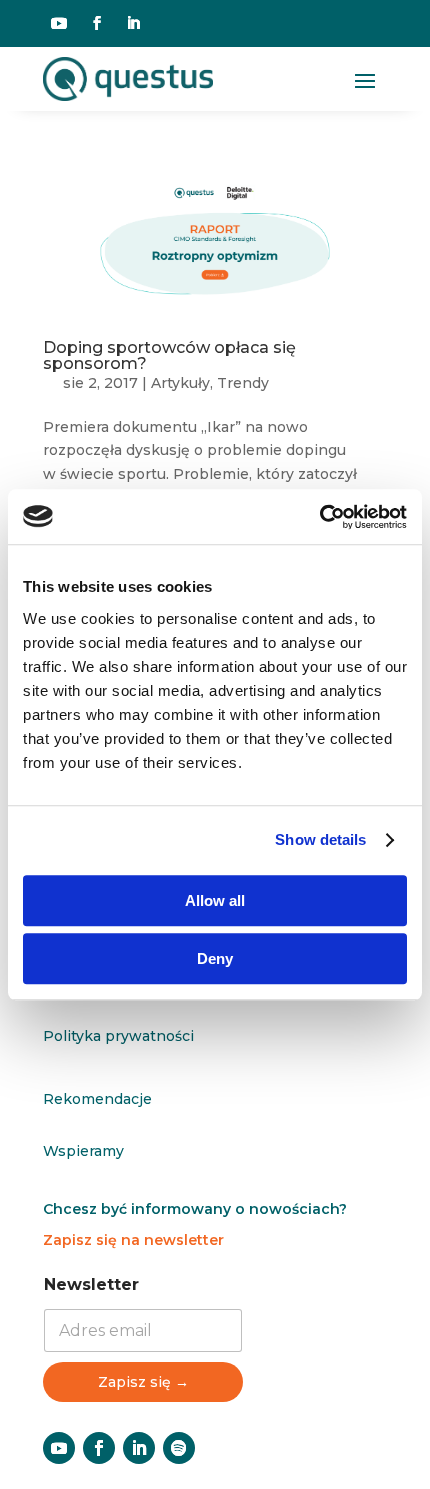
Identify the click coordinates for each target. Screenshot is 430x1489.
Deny (215, 958)
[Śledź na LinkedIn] (133, 23)
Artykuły (180, 383)
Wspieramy (83, 1151)
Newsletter (91, 1284)
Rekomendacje (97, 1099)
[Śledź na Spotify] (179, 1448)
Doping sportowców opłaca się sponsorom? (169, 355)
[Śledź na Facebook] (97, 23)
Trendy (243, 383)
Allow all (215, 900)
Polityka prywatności (118, 1036)
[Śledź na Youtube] (59, 23)
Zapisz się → (143, 1382)
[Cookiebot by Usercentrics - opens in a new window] (319, 517)
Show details (320, 839)
